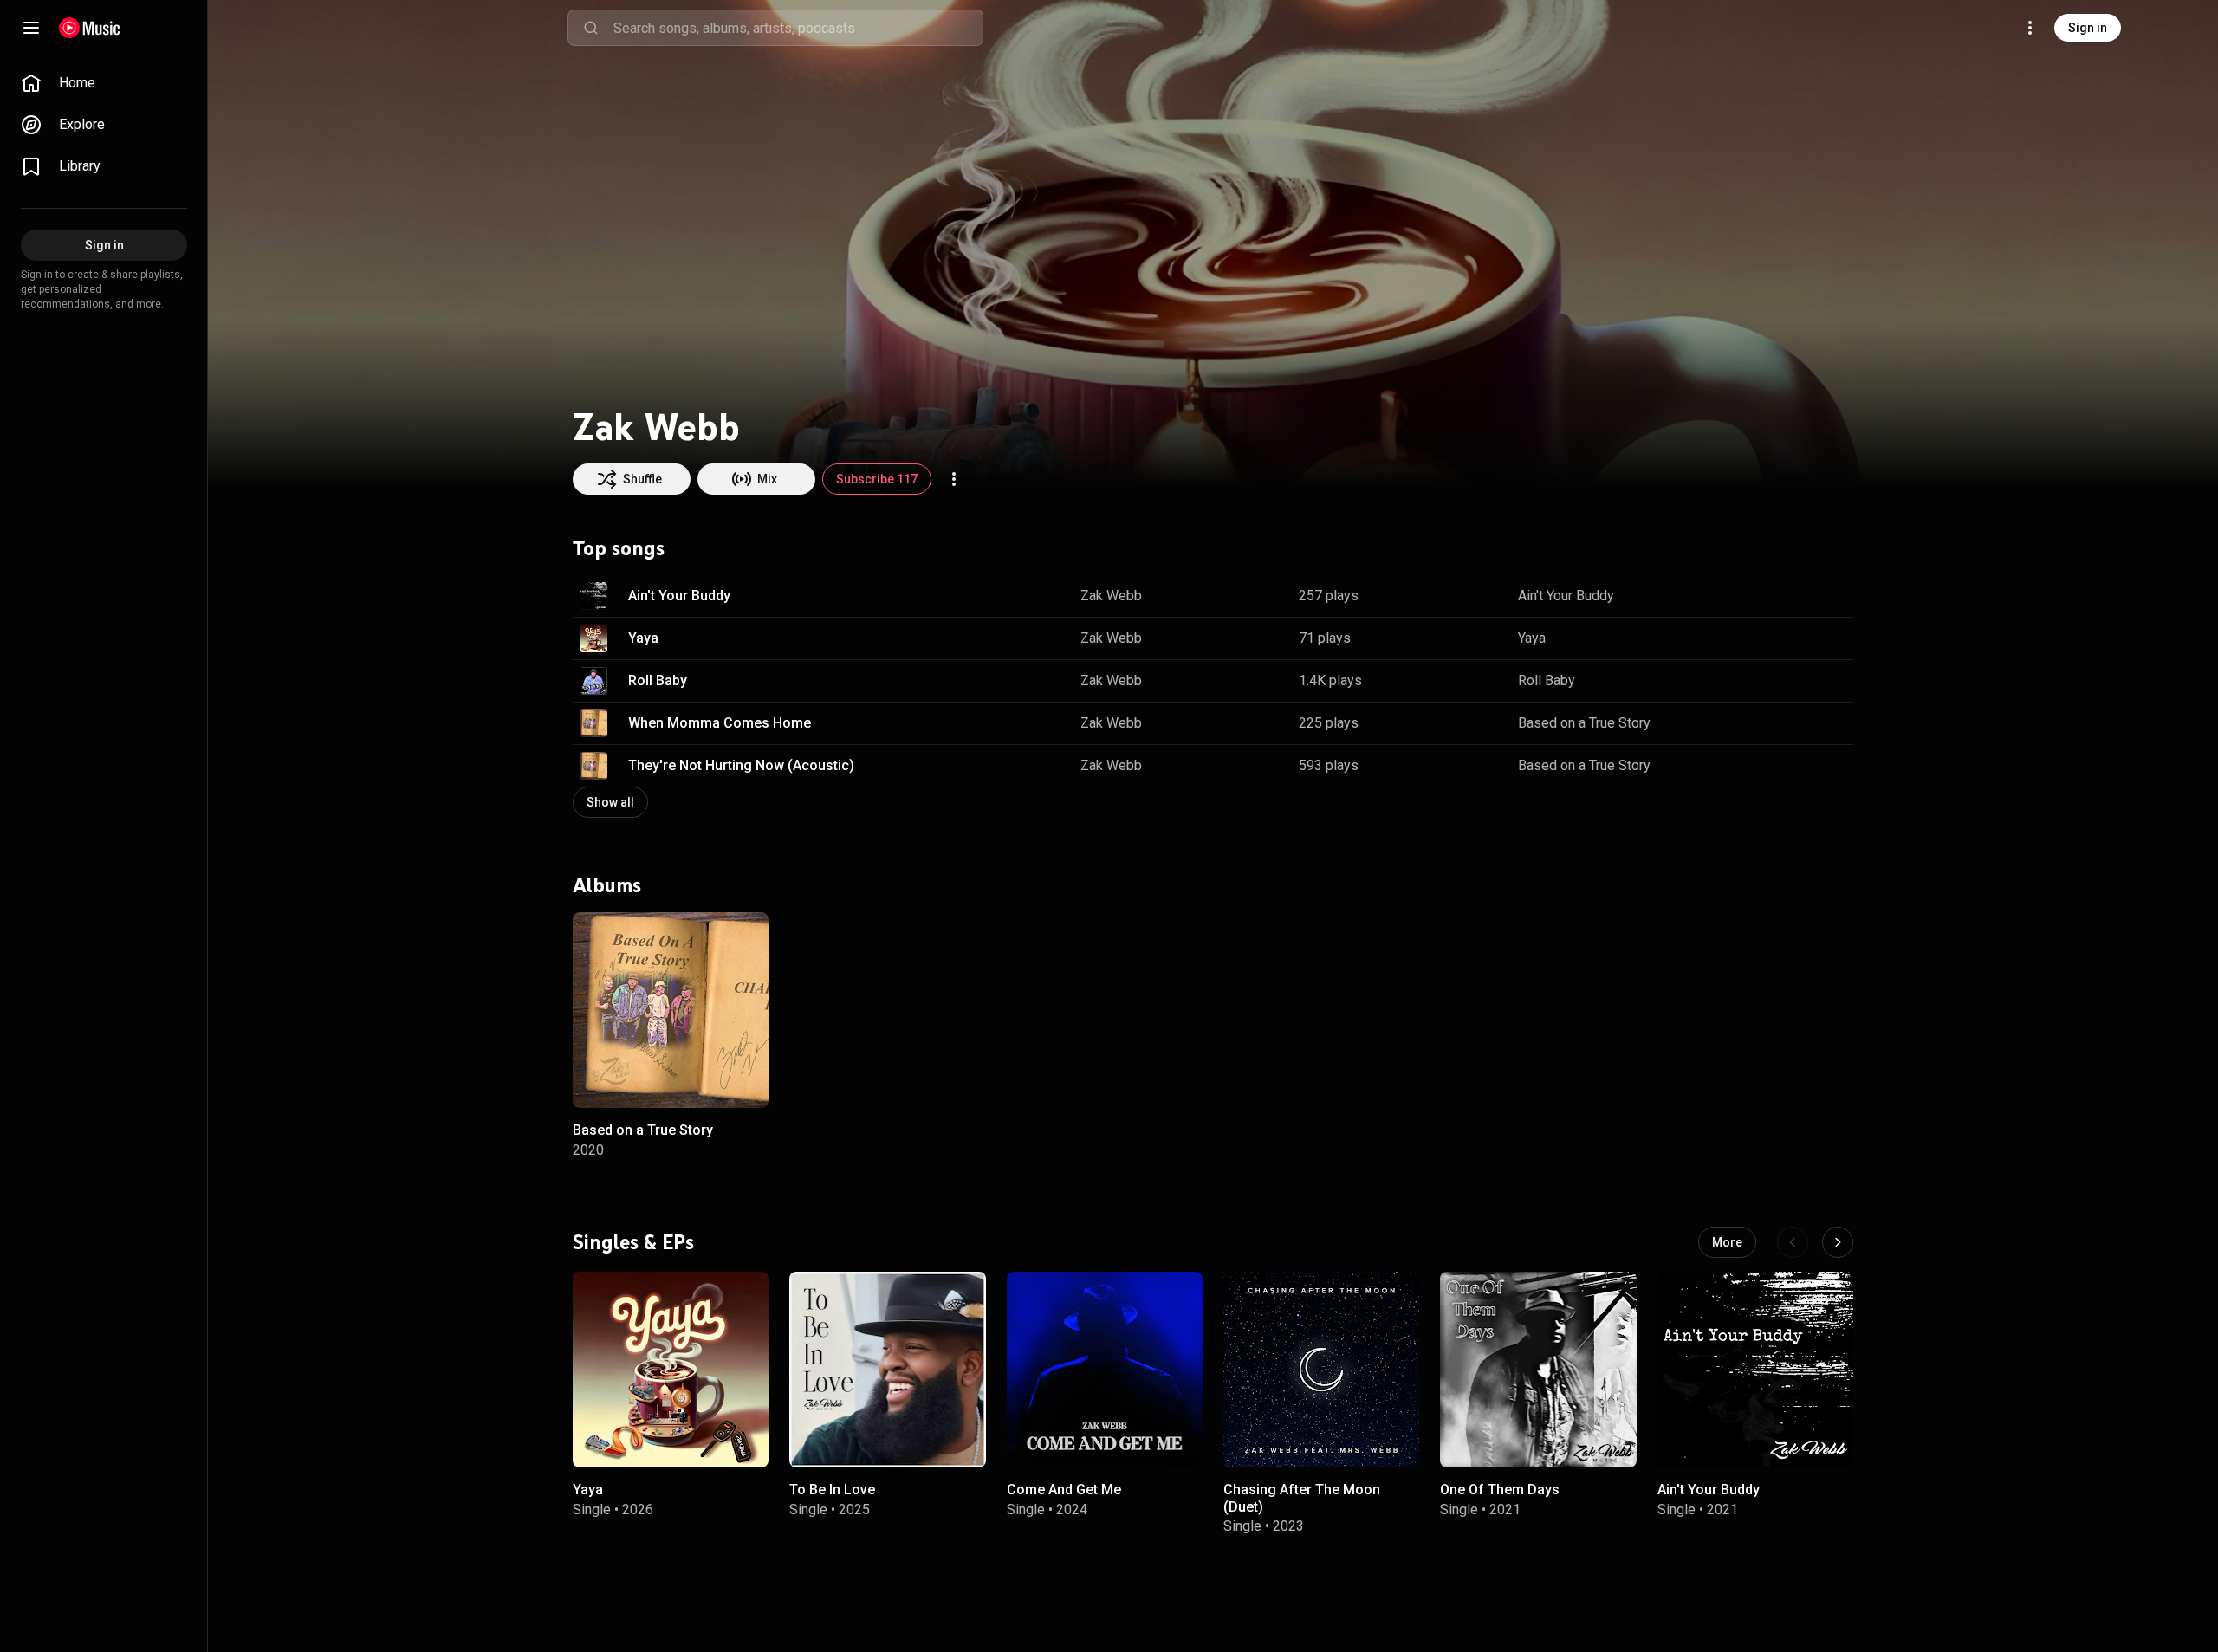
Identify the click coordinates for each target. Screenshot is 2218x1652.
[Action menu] (954, 479)
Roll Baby (658, 680)
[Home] (90, 28)
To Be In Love (832, 1490)
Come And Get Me (1064, 1490)
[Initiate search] (591, 28)
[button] (593, 596)
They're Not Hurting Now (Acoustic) (741, 765)
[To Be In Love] (887, 1370)
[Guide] (31, 28)
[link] (104, 83)
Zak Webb (1111, 596)
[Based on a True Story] (671, 1010)
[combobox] (798, 28)
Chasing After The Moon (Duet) (1302, 1499)
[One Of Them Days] (1538, 1370)
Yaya (643, 638)
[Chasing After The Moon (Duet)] (1321, 1370)
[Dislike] (1786, 596)
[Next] (1838, 1242)
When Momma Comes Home (720, 723)
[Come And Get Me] (1105, 1370)
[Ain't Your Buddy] (1755, 1370)
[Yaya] (671, 1370)
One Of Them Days (1500, 1490)
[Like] (1753, 596)
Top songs (619, 548)
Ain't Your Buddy (679, 596)
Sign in (2088, 28)
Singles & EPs (633, 1242)
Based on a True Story (1584, 723)
